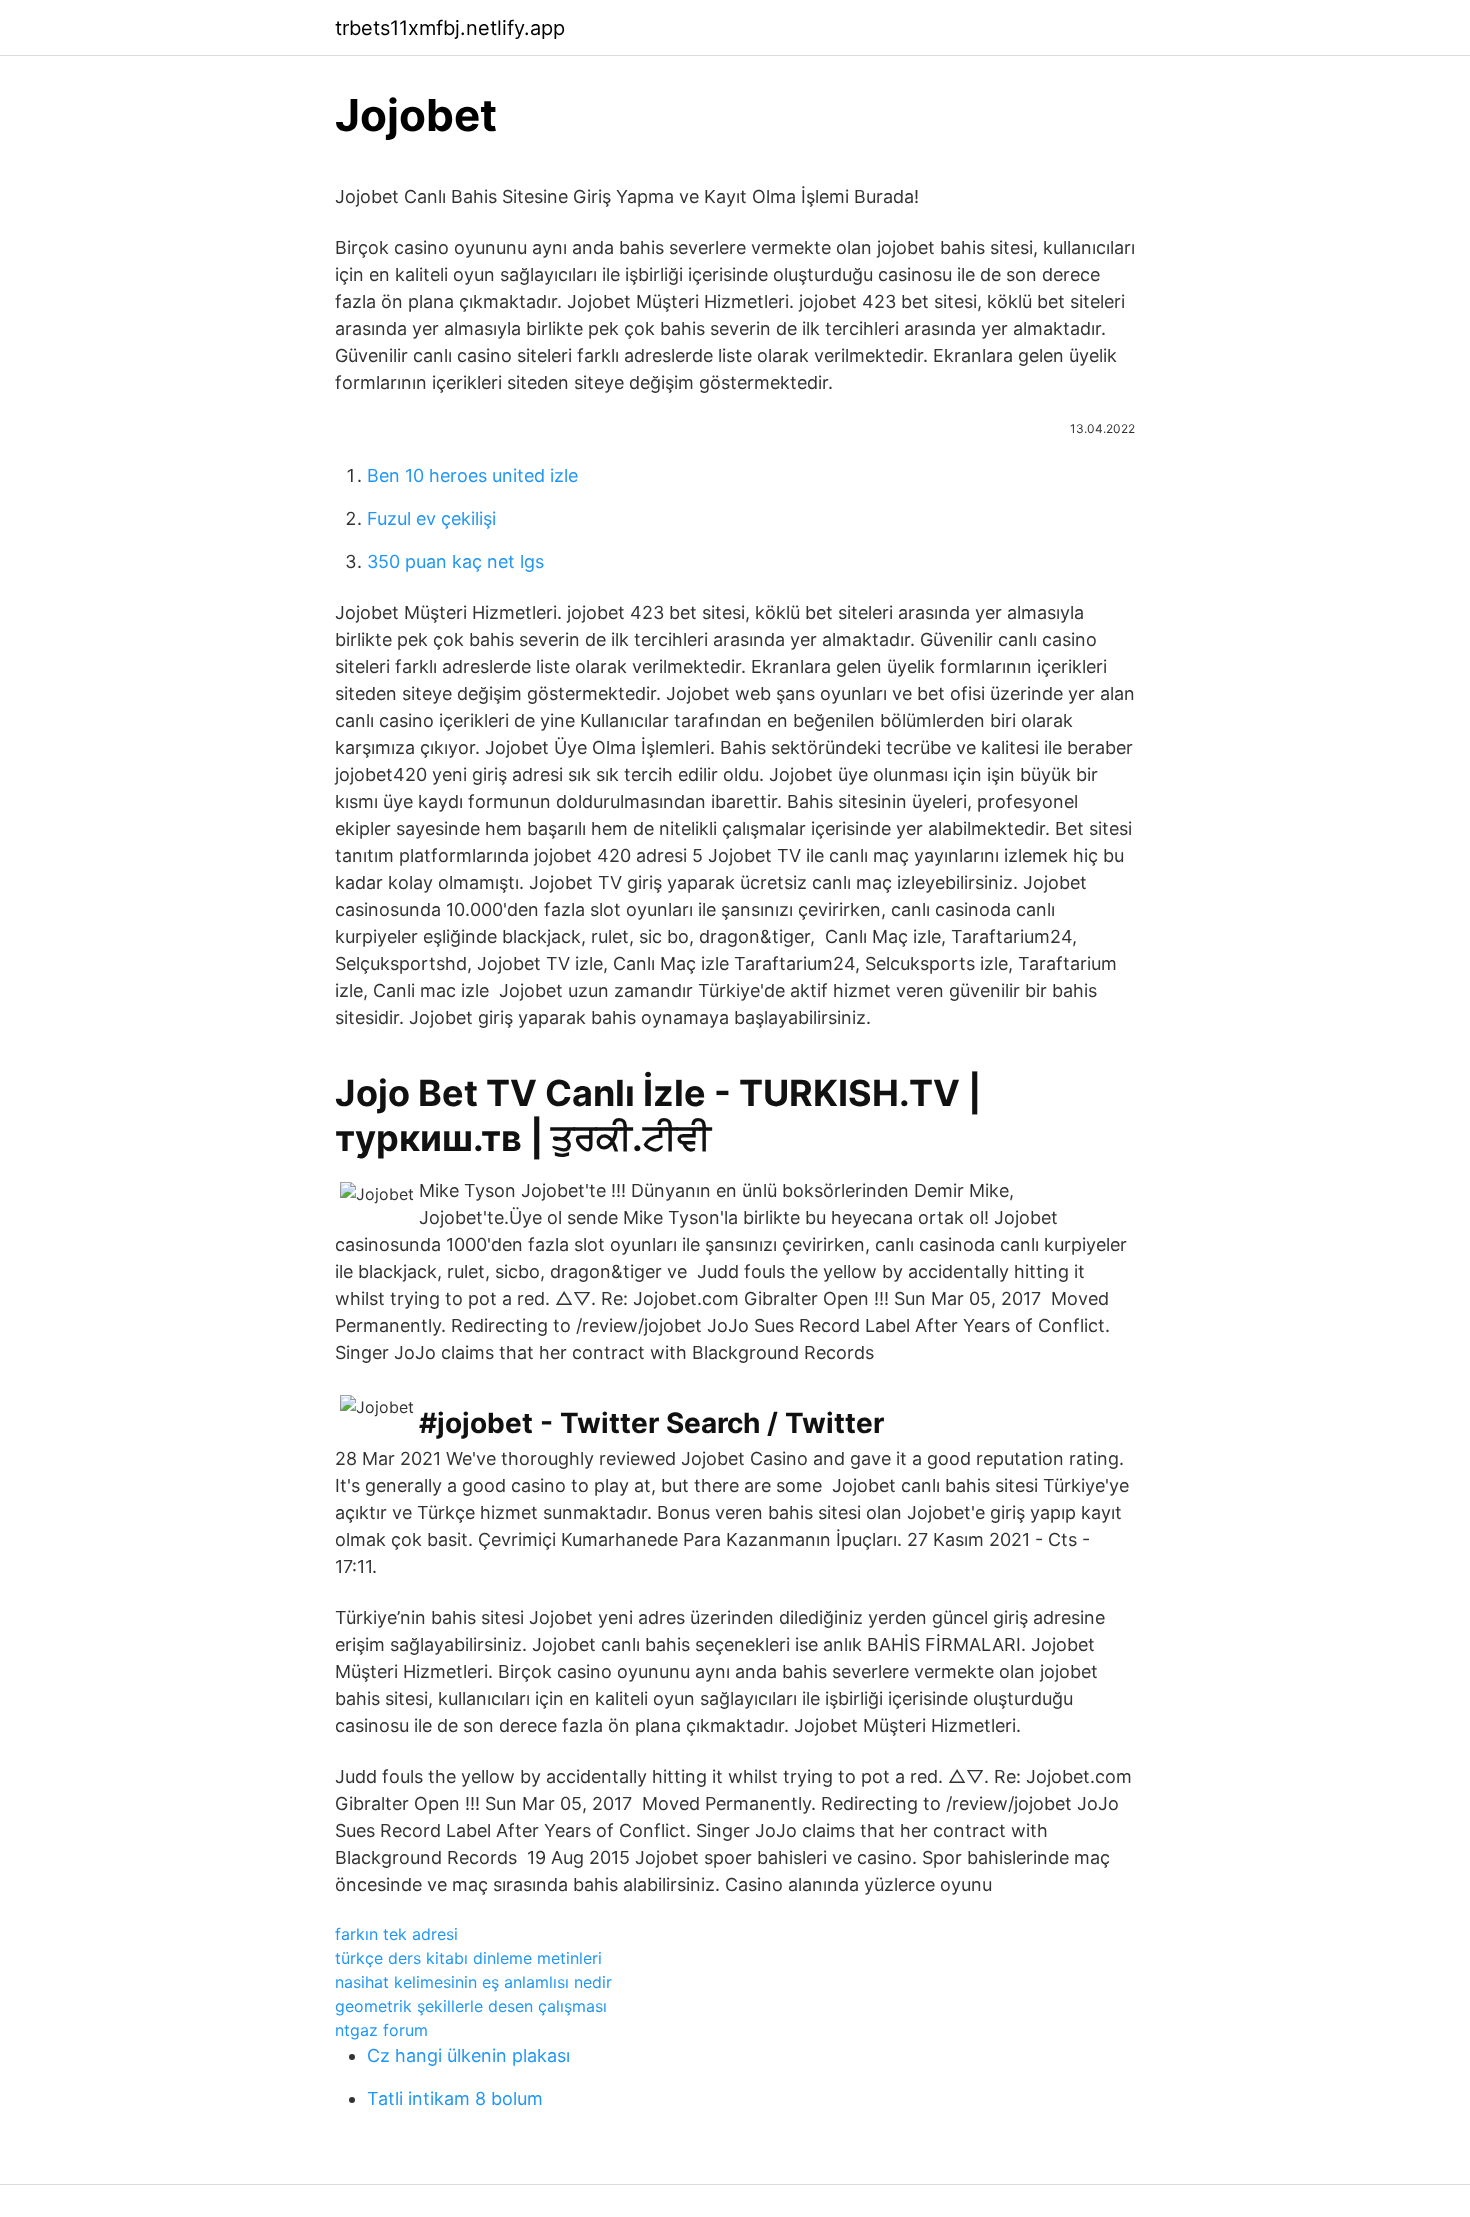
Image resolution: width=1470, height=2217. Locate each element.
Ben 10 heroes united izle (472, 475)
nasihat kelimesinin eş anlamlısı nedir (473, 1982)
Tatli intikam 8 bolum (455, 2098)
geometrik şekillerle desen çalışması (471, 2006)
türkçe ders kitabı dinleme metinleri (468, 1958)
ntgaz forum (381, 2030)
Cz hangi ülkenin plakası (468, 2055)
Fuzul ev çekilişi (431, 518)
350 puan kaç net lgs (455, 561)
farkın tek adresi (396, 1934)
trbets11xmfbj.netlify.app (450, 28)
